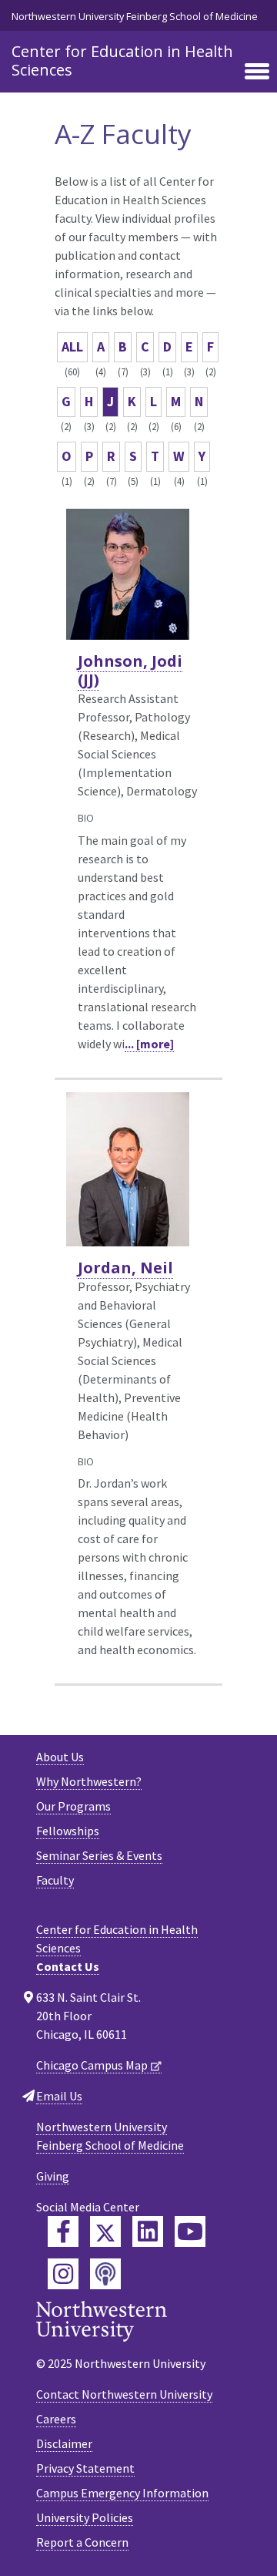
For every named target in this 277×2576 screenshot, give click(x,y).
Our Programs (73, 1806)
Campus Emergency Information (122, 2493)
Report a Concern (82, 2542)
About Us (60, 1757)
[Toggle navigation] (257, 72)
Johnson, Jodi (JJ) (130, 670)
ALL (72, 346)
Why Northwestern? (89, 1781)
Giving (53, 2176)
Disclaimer (64, 2443)
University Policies (85, 2517)
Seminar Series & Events (99, 1855)
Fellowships (68, 1831)
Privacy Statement (85, 2468)
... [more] (149, 1044)
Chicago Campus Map (92, 2065)
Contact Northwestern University (124, 2394)
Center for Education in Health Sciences (122, 61)
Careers (56, 2419)
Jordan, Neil (125, 1268)
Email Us (59, 2096)
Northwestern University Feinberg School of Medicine (135, 16)
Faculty (55, 1880)
